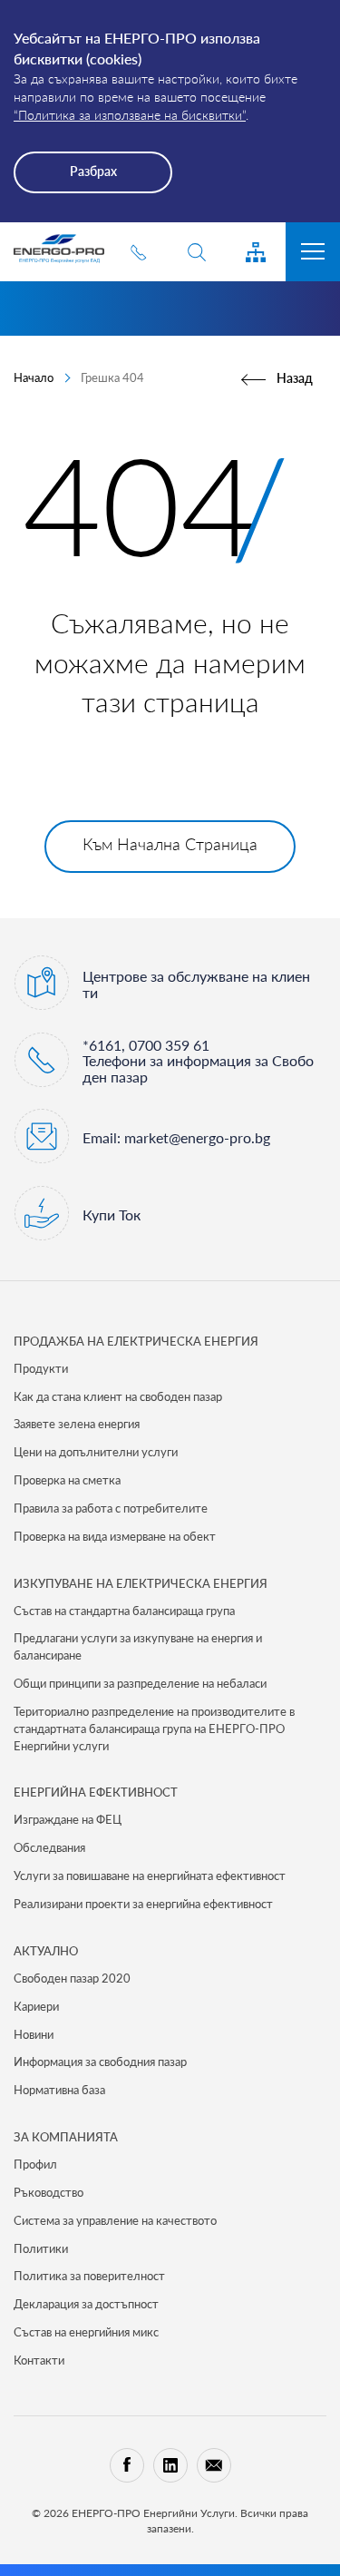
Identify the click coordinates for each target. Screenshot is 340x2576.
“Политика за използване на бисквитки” (130, 115)
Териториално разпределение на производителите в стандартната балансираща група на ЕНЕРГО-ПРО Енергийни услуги (154, 1729)
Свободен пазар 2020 (72, 1978)
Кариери (36, 2006)
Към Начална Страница (170, 844)
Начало (34, 377)
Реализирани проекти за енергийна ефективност (143, 1904)
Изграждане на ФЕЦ (68, 1819)
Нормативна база (59, 2090)
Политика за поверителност (89, 2276)
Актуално (46, 1951)
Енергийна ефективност (96, 1792)
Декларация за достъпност (86, 2304)
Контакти (39, 2360)
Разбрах (93, 171)
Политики (41, 2248)
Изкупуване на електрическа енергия (141, 1583)
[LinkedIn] (170, 2465)
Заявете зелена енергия (77, 1424)
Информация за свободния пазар (100, 2062)
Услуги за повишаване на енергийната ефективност (150, 1876)
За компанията (66, 2137)
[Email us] (214, 2465)
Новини (34, 2034)
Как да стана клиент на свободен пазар (118, 1396)
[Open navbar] (313, 252)
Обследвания (49, 1847)
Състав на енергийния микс (86, 2332)
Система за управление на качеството (115, 2220)
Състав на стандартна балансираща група (124, 1611)
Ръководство (49, 2192)
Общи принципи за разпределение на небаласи (140, 1683)
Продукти (41, 1368)
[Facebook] (127, 2465)
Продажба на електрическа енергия (136, 1341)
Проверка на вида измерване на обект (115, 1536)
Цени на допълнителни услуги (96, 1452)
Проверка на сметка (67, 1480)
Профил (35, 2164)
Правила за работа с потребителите (111, 1508)
